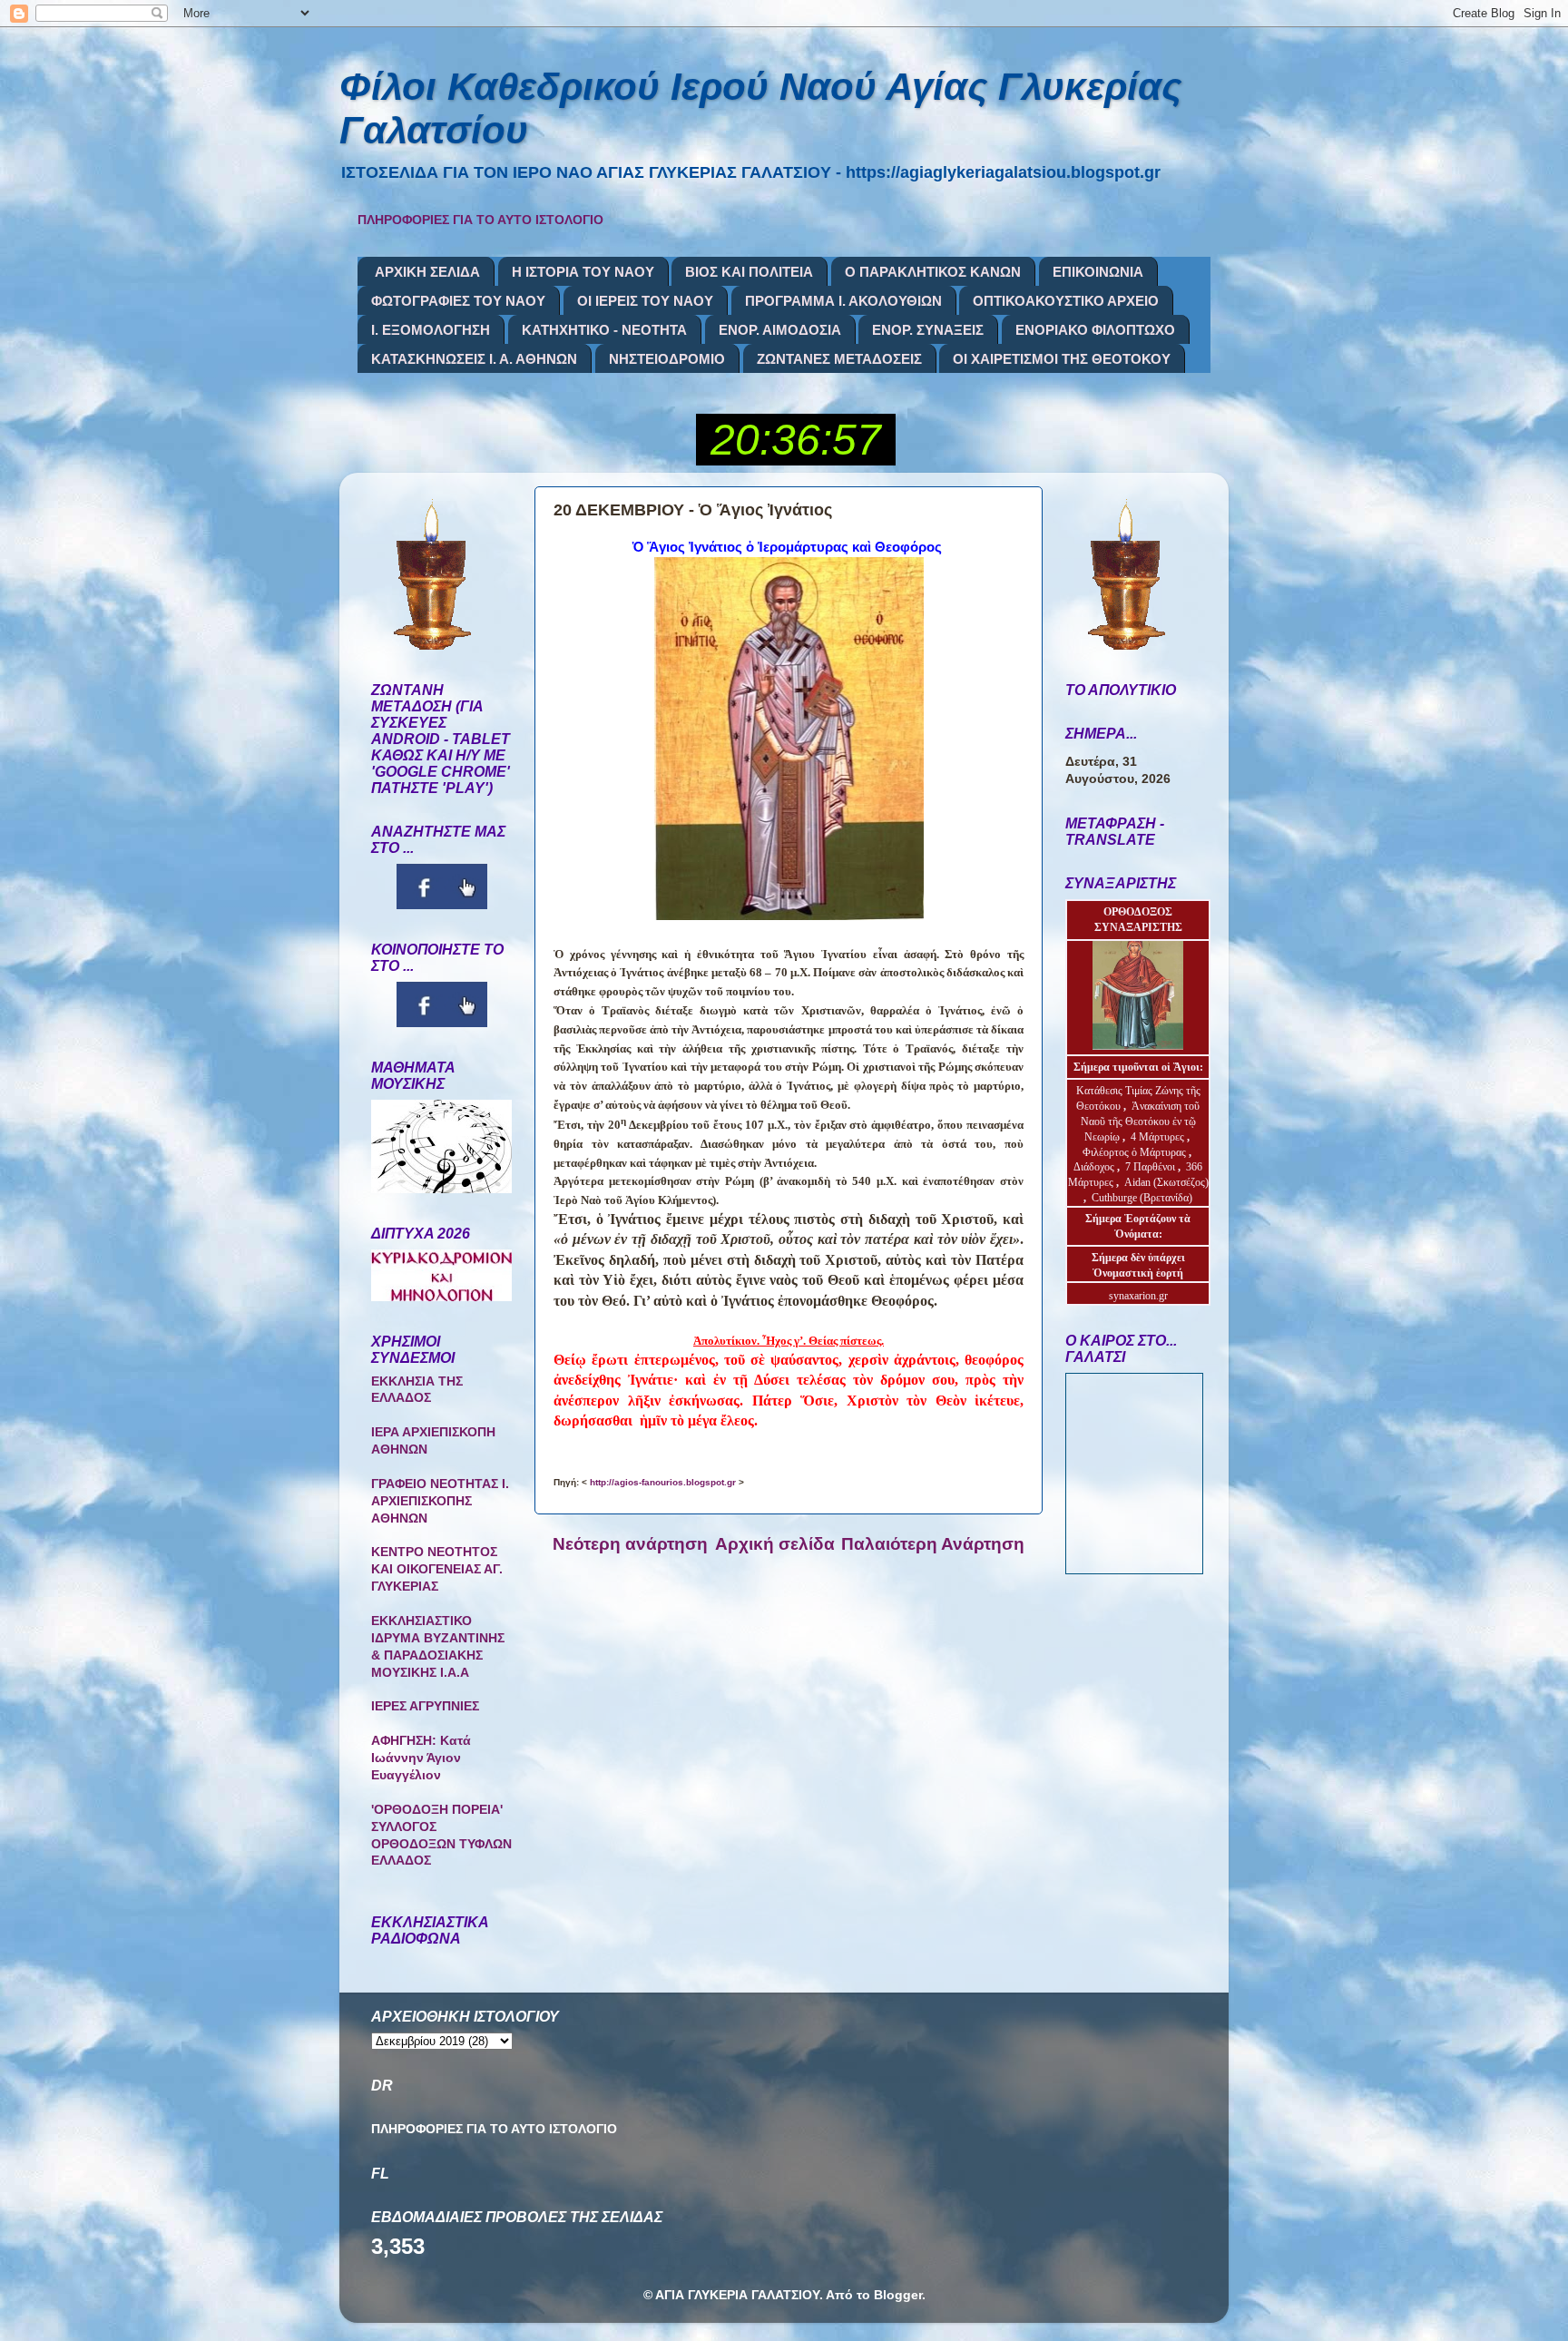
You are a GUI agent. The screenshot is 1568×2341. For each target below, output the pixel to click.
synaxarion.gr (1138, 1296)
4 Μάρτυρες (1159, 1137)
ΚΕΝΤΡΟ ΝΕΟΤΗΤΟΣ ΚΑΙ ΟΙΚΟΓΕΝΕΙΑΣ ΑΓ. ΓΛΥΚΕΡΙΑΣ (437, 1569)
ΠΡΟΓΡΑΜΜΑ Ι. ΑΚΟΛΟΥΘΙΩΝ (843, 301)
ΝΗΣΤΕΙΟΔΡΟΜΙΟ (667, 359)
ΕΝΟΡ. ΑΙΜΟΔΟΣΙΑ (780, 330)
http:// (663, 1482)
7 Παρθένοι (1150, 1167)
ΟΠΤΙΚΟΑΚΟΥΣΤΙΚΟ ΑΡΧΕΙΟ (1066, 301)
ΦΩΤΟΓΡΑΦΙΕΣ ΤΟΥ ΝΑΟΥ (458, 301)
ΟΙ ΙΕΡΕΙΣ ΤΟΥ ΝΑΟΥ (645, 301)
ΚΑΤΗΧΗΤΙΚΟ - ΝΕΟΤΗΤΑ (604, 330)
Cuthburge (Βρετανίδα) (1142, 1198)
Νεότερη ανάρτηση (630, 1544)
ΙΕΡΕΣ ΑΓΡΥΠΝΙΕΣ (425, 1706)
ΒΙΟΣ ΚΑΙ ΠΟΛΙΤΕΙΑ (749, 272)
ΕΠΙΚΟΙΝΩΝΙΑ (1098, 272)
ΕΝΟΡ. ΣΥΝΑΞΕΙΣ (928, 330)
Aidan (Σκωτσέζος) (1166, 1182)
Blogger (898, 2295)
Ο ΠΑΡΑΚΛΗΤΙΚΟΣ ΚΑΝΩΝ (933, 272)
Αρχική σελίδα (775, 1544)
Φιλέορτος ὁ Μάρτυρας (1136, 1152)
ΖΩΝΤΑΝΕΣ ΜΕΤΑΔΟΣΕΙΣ (839, 359)
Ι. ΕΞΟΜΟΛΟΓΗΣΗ (431, 330)
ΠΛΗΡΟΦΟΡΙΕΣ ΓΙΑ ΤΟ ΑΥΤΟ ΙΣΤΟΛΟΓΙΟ (480, 220)
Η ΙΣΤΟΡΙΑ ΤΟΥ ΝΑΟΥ (583, 272)
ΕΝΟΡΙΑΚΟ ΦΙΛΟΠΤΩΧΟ (1095, 330)
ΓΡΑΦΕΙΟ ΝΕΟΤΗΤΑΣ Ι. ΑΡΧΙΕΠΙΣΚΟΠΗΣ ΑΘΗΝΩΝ (440, 1501)
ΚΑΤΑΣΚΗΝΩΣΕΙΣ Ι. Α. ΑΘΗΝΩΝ (474, 359)
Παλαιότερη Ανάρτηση (933, 1544)
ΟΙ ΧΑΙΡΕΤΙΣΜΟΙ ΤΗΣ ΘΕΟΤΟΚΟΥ (1062, 359)
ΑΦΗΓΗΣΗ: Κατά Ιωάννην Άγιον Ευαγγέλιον (421, 1758)
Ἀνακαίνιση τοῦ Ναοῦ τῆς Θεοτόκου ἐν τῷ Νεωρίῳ (1141, 1122)
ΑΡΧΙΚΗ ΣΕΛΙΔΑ (427, 272)
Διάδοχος (1095, 1167)
